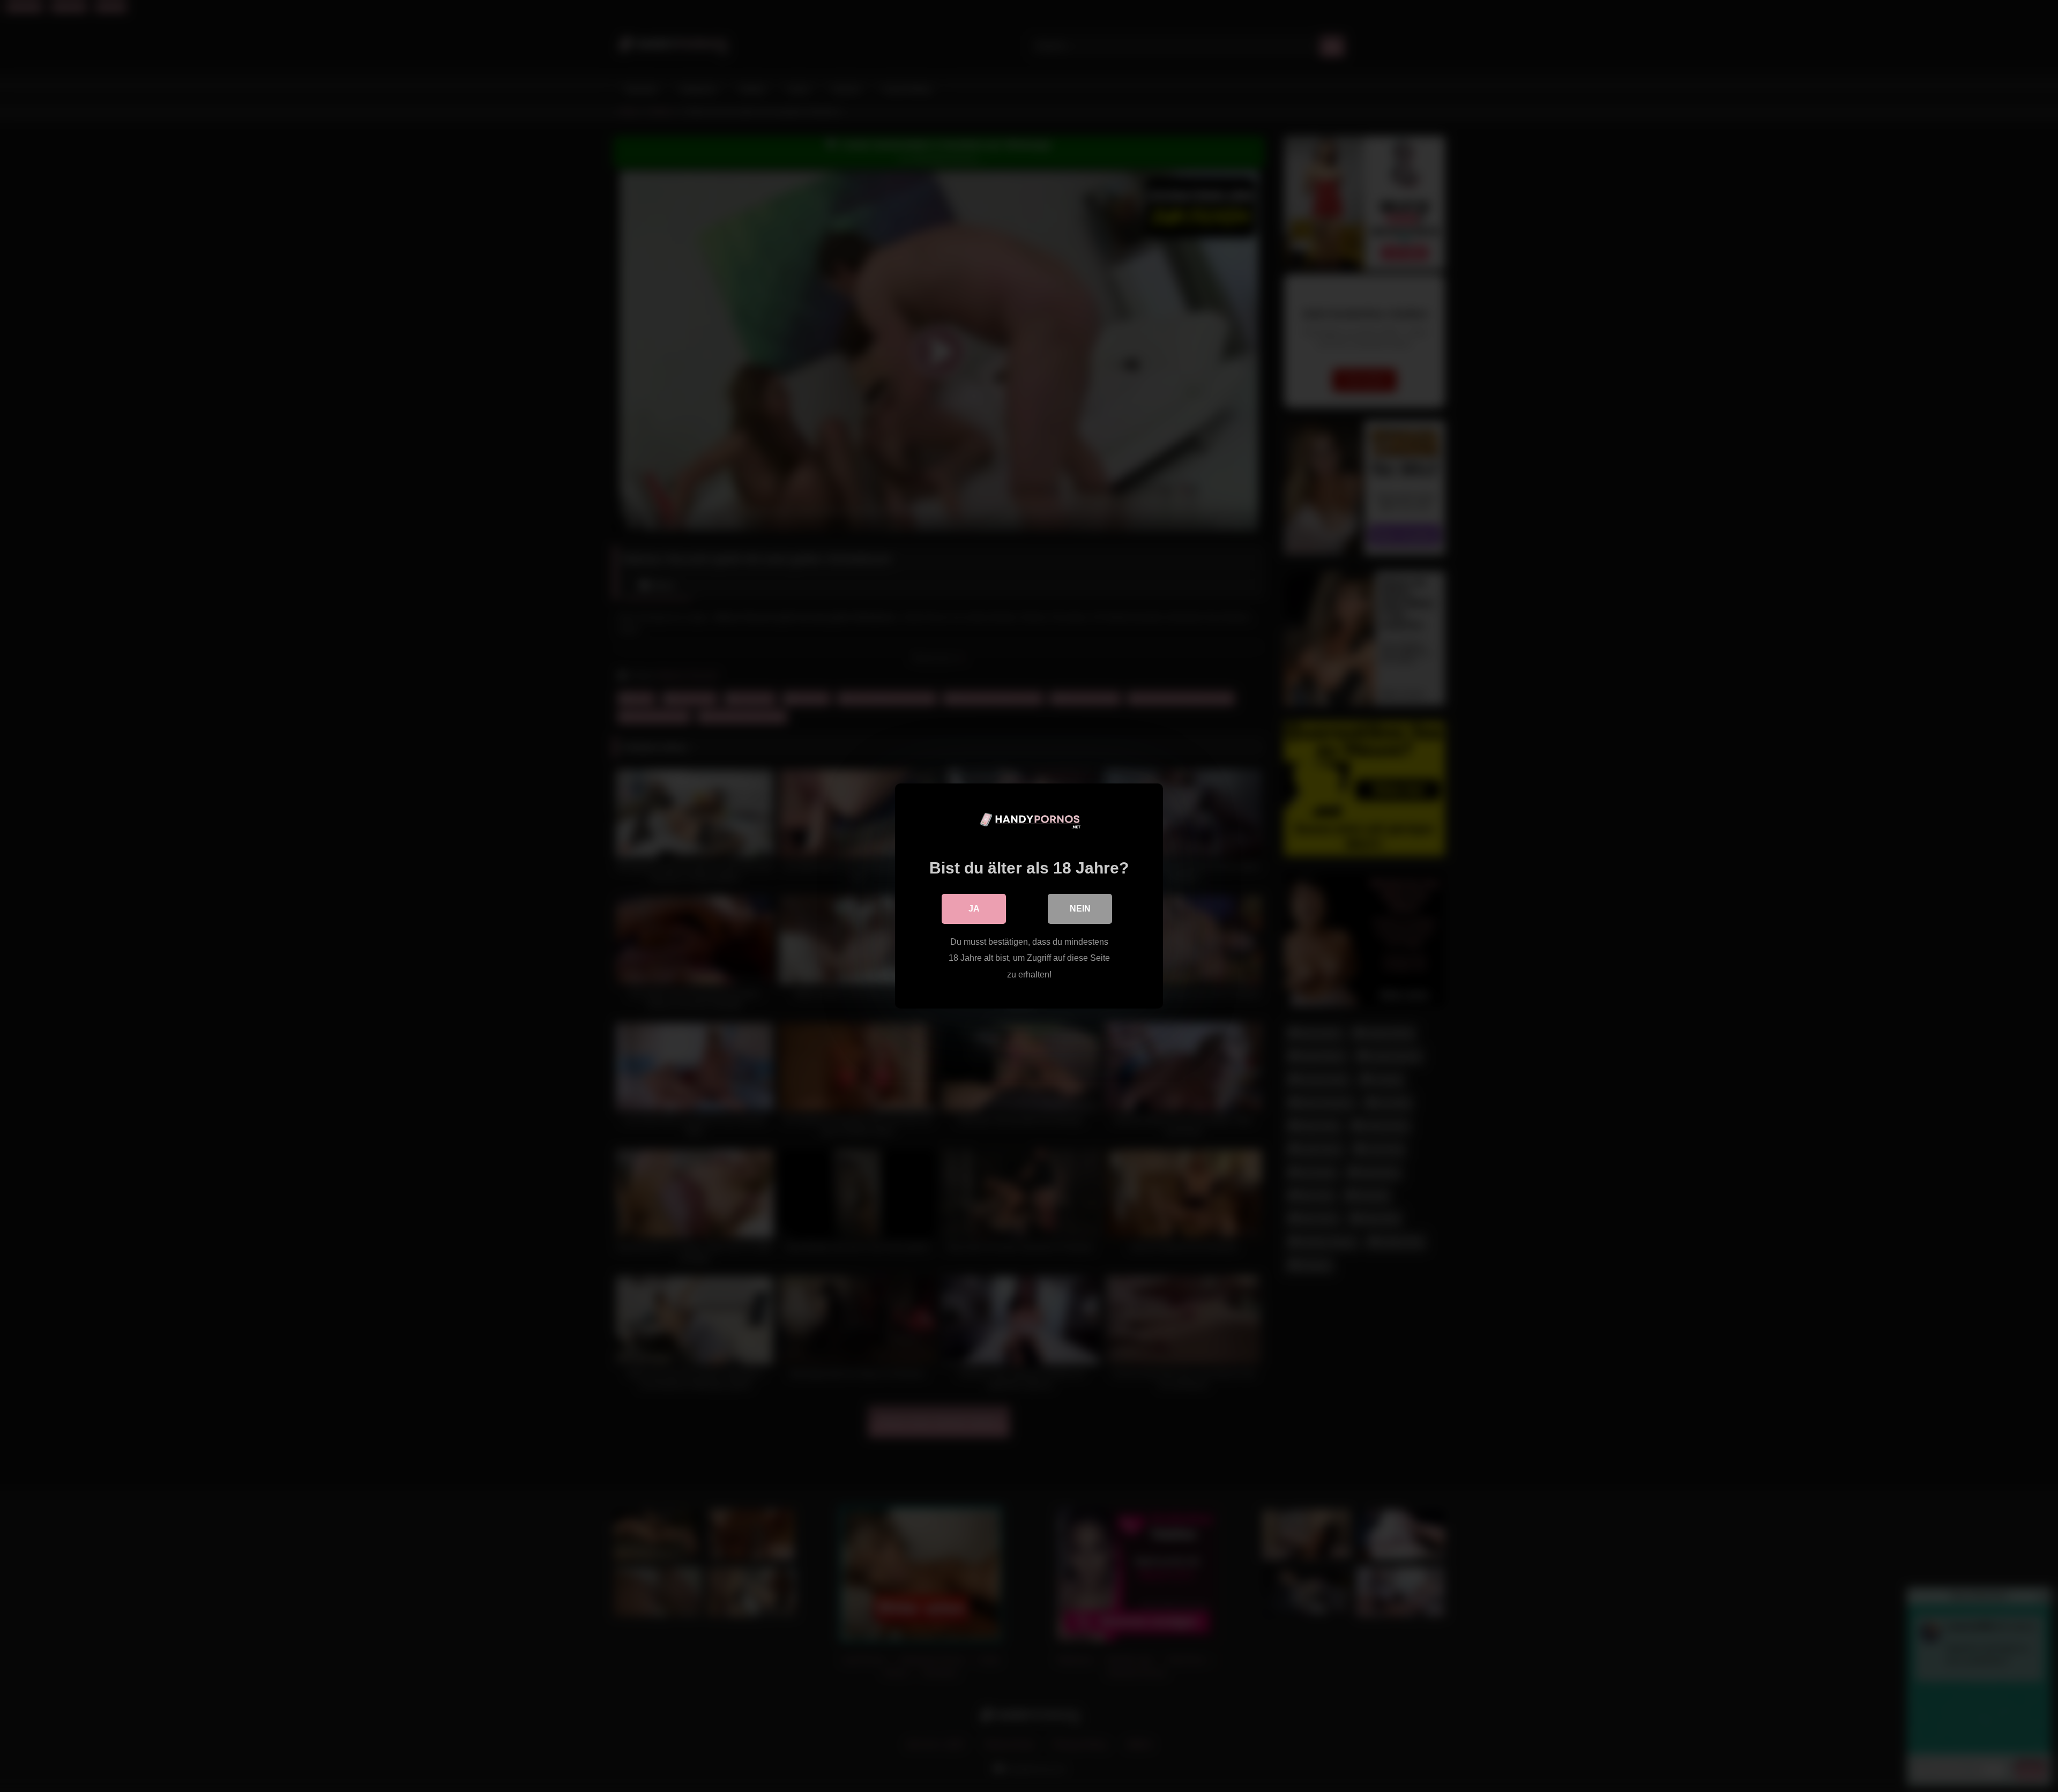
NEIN (1080, 909)
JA (974, 909)
